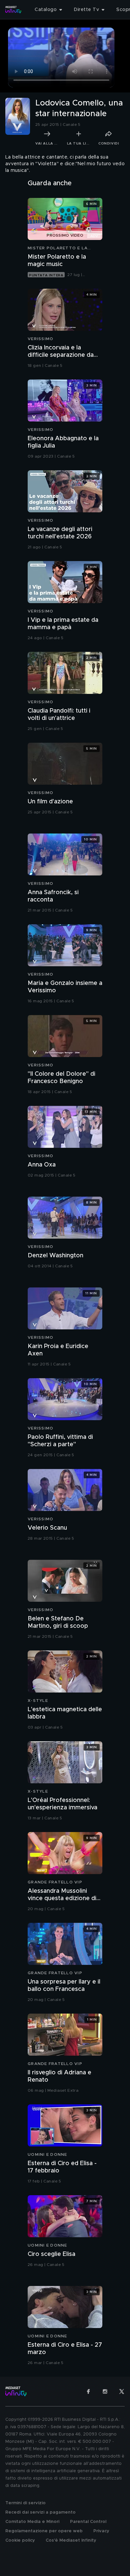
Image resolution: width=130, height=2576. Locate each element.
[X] (122, 2391)
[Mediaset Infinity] (13, 10)
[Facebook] (88, 2391)
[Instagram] (105, 2391)
